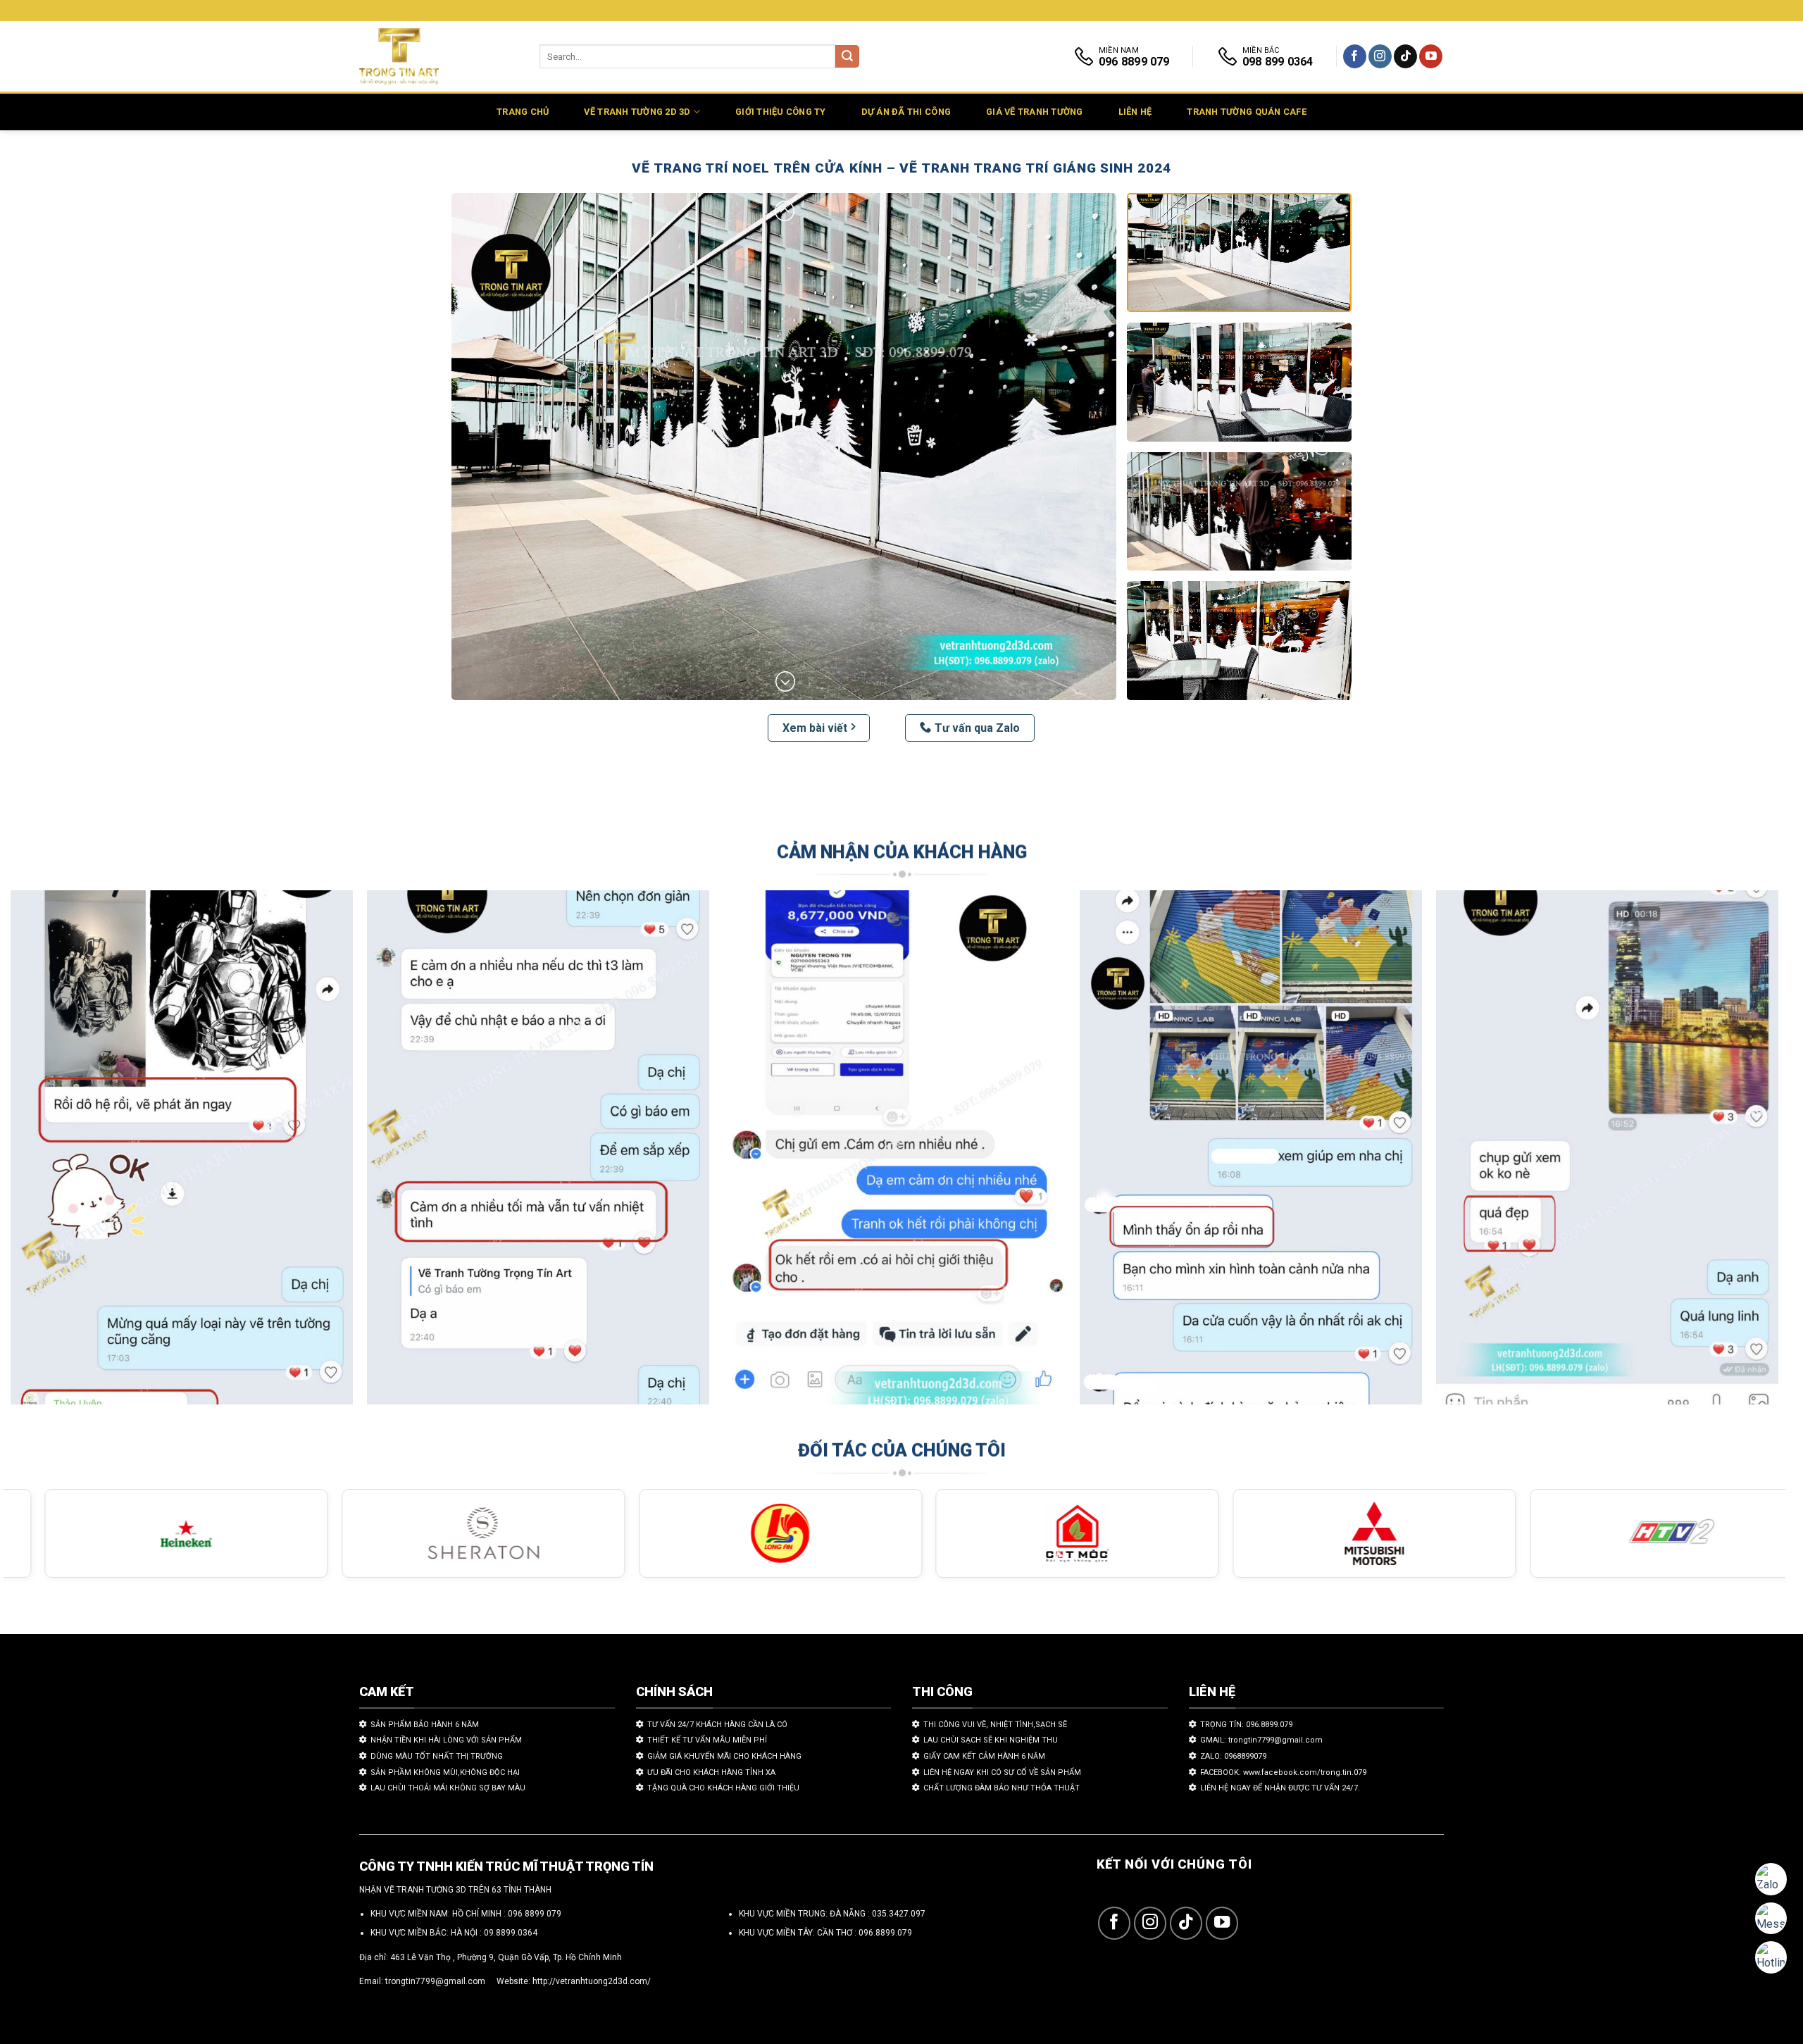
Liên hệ (1135, 112)
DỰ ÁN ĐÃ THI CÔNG (906, 112)
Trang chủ (523, 112)
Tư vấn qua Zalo (977, 728)
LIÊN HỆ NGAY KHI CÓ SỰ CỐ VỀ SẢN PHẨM (1002, 1772)
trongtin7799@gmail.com (435, 1981)
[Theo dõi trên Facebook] (1355, 56)
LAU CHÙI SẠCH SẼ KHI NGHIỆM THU (991, 1740)
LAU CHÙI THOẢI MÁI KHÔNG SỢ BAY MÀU (448, 1788)
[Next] (1732, 1154)
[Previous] (57, 1154)
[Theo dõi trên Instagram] (1380, 56)
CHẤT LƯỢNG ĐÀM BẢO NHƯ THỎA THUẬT (1002, 1788)
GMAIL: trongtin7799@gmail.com (1261, 1740)
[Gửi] (847, 57)
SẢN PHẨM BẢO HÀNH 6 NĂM (425, 1725)
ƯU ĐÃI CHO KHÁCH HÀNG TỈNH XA (711, 1772)
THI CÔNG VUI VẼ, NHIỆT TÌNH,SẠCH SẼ (995, 1725)
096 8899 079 (535, 1914)
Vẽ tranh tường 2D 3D (637, 112)
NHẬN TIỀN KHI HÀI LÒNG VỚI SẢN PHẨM (446, 1740)
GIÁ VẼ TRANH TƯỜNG (1035, 112)
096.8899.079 (885, 1933)
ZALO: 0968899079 (1233, 1756)
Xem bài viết (815, 728)
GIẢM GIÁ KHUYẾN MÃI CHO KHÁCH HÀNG (724, 1756)
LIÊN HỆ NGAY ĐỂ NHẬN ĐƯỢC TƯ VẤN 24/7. (1280, 1788)
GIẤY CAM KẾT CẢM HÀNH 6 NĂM (984, 1756)
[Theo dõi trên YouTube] (1431, 56)
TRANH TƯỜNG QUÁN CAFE (1246, 112)
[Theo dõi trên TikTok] (1405, 56)
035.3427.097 (899, 1914)
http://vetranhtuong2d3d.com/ (592, 1981)
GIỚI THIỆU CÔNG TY (781, 112)
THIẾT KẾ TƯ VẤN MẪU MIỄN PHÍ (707, 1740)
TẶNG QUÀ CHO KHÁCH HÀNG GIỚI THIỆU (723, 1788)
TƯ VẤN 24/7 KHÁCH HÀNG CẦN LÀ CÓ (717, 1725)
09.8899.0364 (511, 1933)
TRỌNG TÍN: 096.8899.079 (1246, 1725)
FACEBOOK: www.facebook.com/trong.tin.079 (1283, 1772)
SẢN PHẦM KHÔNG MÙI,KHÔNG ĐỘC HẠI (445, 1772)
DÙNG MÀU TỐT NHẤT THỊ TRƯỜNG (437, 1756)
